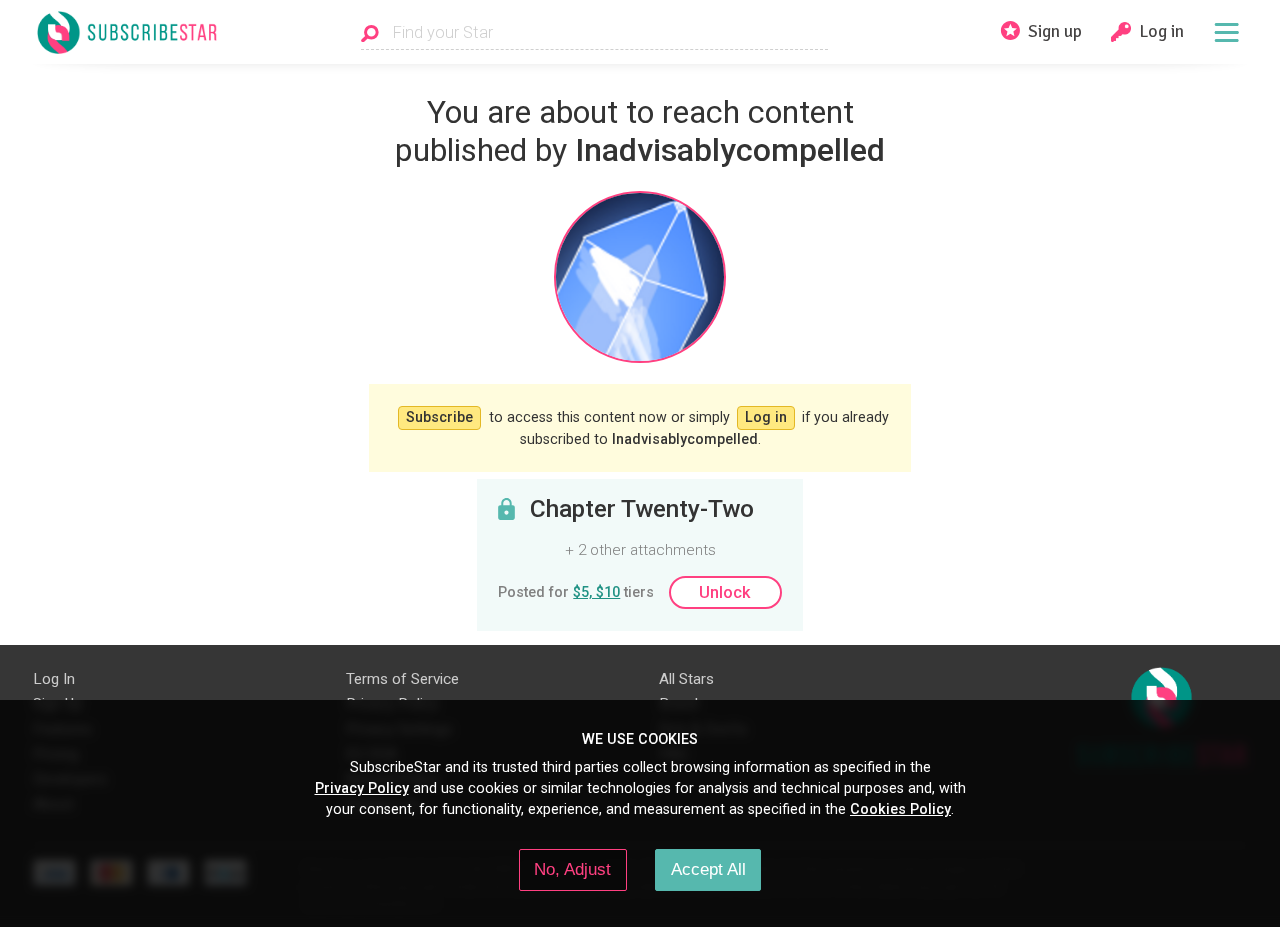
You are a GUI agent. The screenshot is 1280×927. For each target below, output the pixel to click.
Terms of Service (402, 679)
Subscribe (439, 417)
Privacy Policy (362, 788)
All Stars (686, 679)
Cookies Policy (900, 809)
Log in (766, 417)
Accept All (708, 869)
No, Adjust (572, 869)
